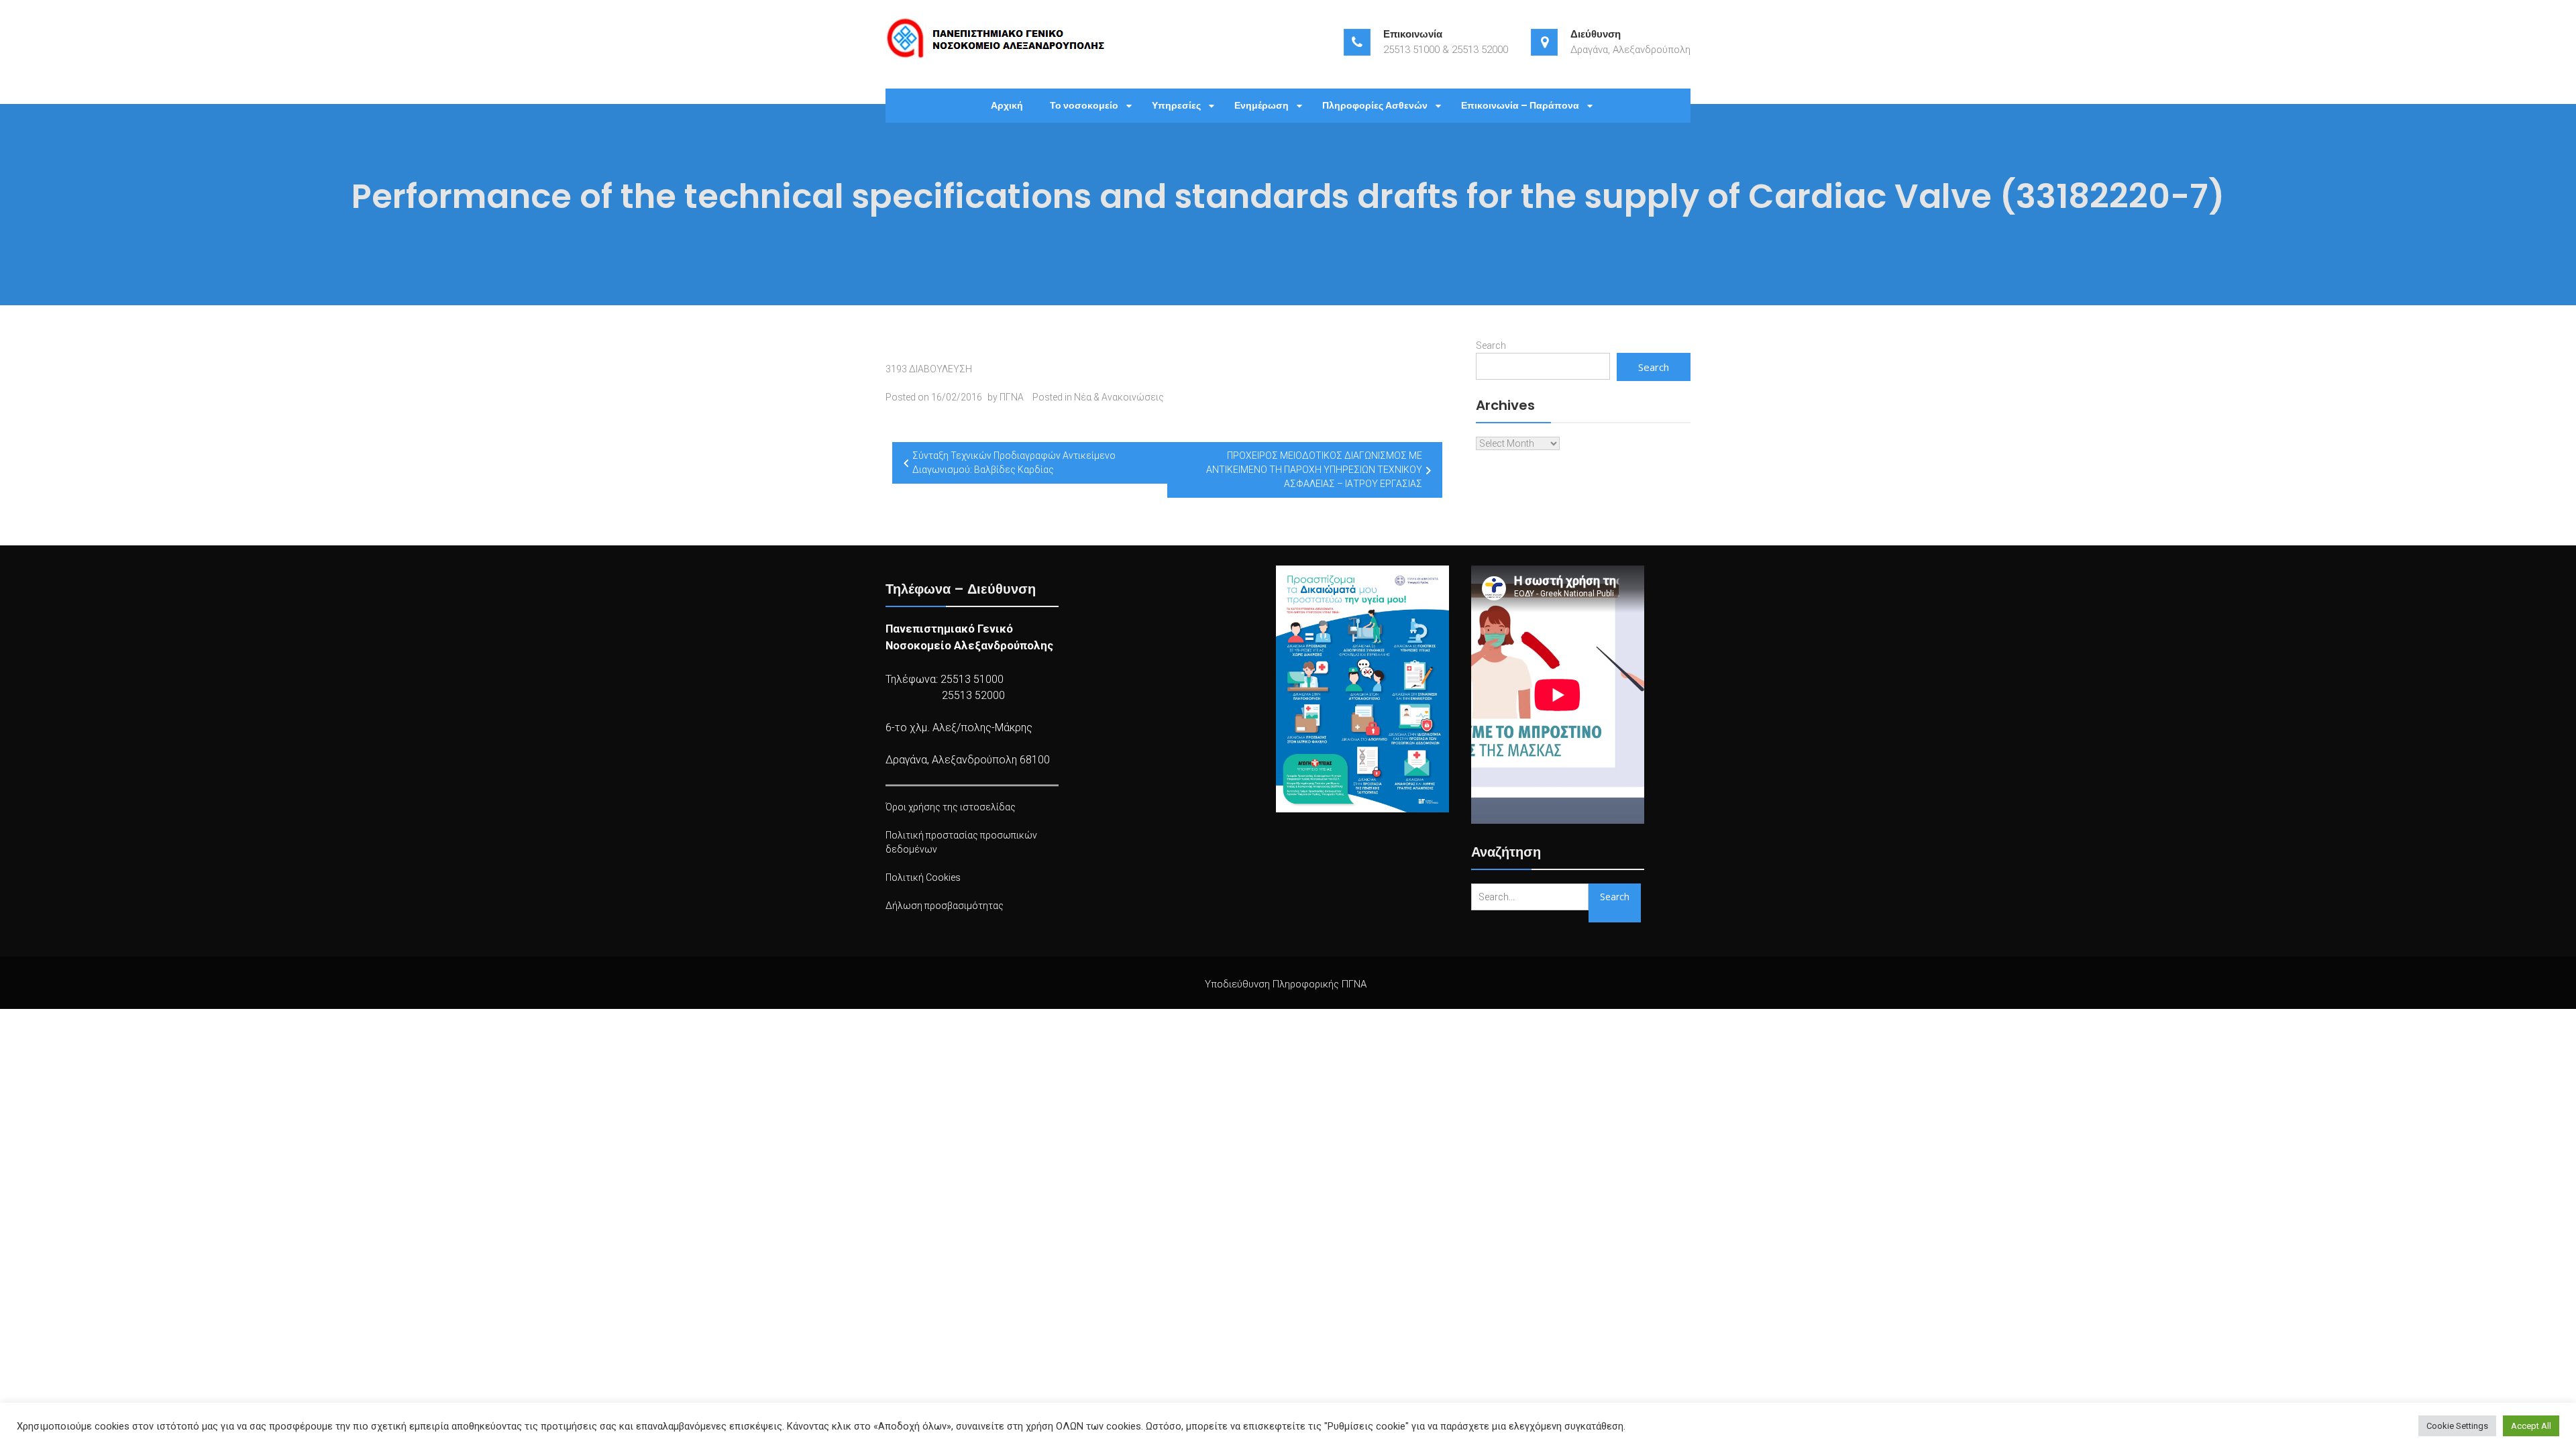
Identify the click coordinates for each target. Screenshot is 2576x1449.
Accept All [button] (2531, 1426)
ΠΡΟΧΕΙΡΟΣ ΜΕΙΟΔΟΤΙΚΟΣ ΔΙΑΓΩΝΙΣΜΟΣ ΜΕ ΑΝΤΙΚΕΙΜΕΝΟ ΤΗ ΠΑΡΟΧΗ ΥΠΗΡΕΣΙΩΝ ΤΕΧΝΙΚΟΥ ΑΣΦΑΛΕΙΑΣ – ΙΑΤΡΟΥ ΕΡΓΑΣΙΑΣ (1314, 470)
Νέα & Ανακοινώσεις (1119, 397)
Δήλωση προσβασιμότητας (945, 906)
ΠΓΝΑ (1012, 397)
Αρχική (1007, 105)
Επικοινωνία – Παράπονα (1520, 105)
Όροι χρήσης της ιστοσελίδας (951, 807)
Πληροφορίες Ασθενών (1375, 105)
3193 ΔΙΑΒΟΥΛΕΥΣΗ (929, 369)
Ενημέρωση (1262, 105)
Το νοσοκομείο (1084, 105)
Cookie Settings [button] (2457, 1426)
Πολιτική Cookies (923, 877)
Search (1491, 345)
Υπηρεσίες (1176, 105)
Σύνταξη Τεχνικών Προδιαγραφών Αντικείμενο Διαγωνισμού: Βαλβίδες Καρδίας (1014, 463)
